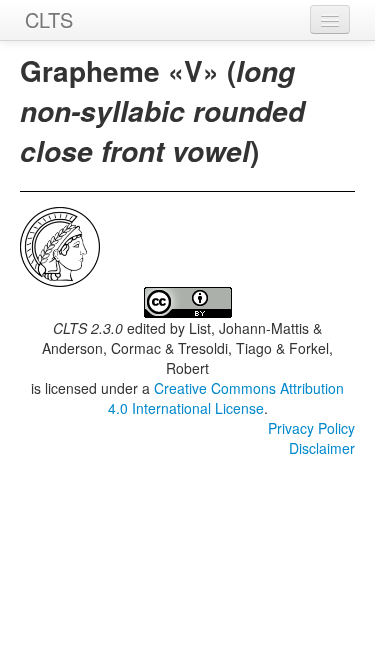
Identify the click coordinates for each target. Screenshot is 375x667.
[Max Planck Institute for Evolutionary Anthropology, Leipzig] (60, 245)
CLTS (49, 19)
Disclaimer (322, 448)
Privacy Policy (311, 428)
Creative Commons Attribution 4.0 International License (226, 398)
